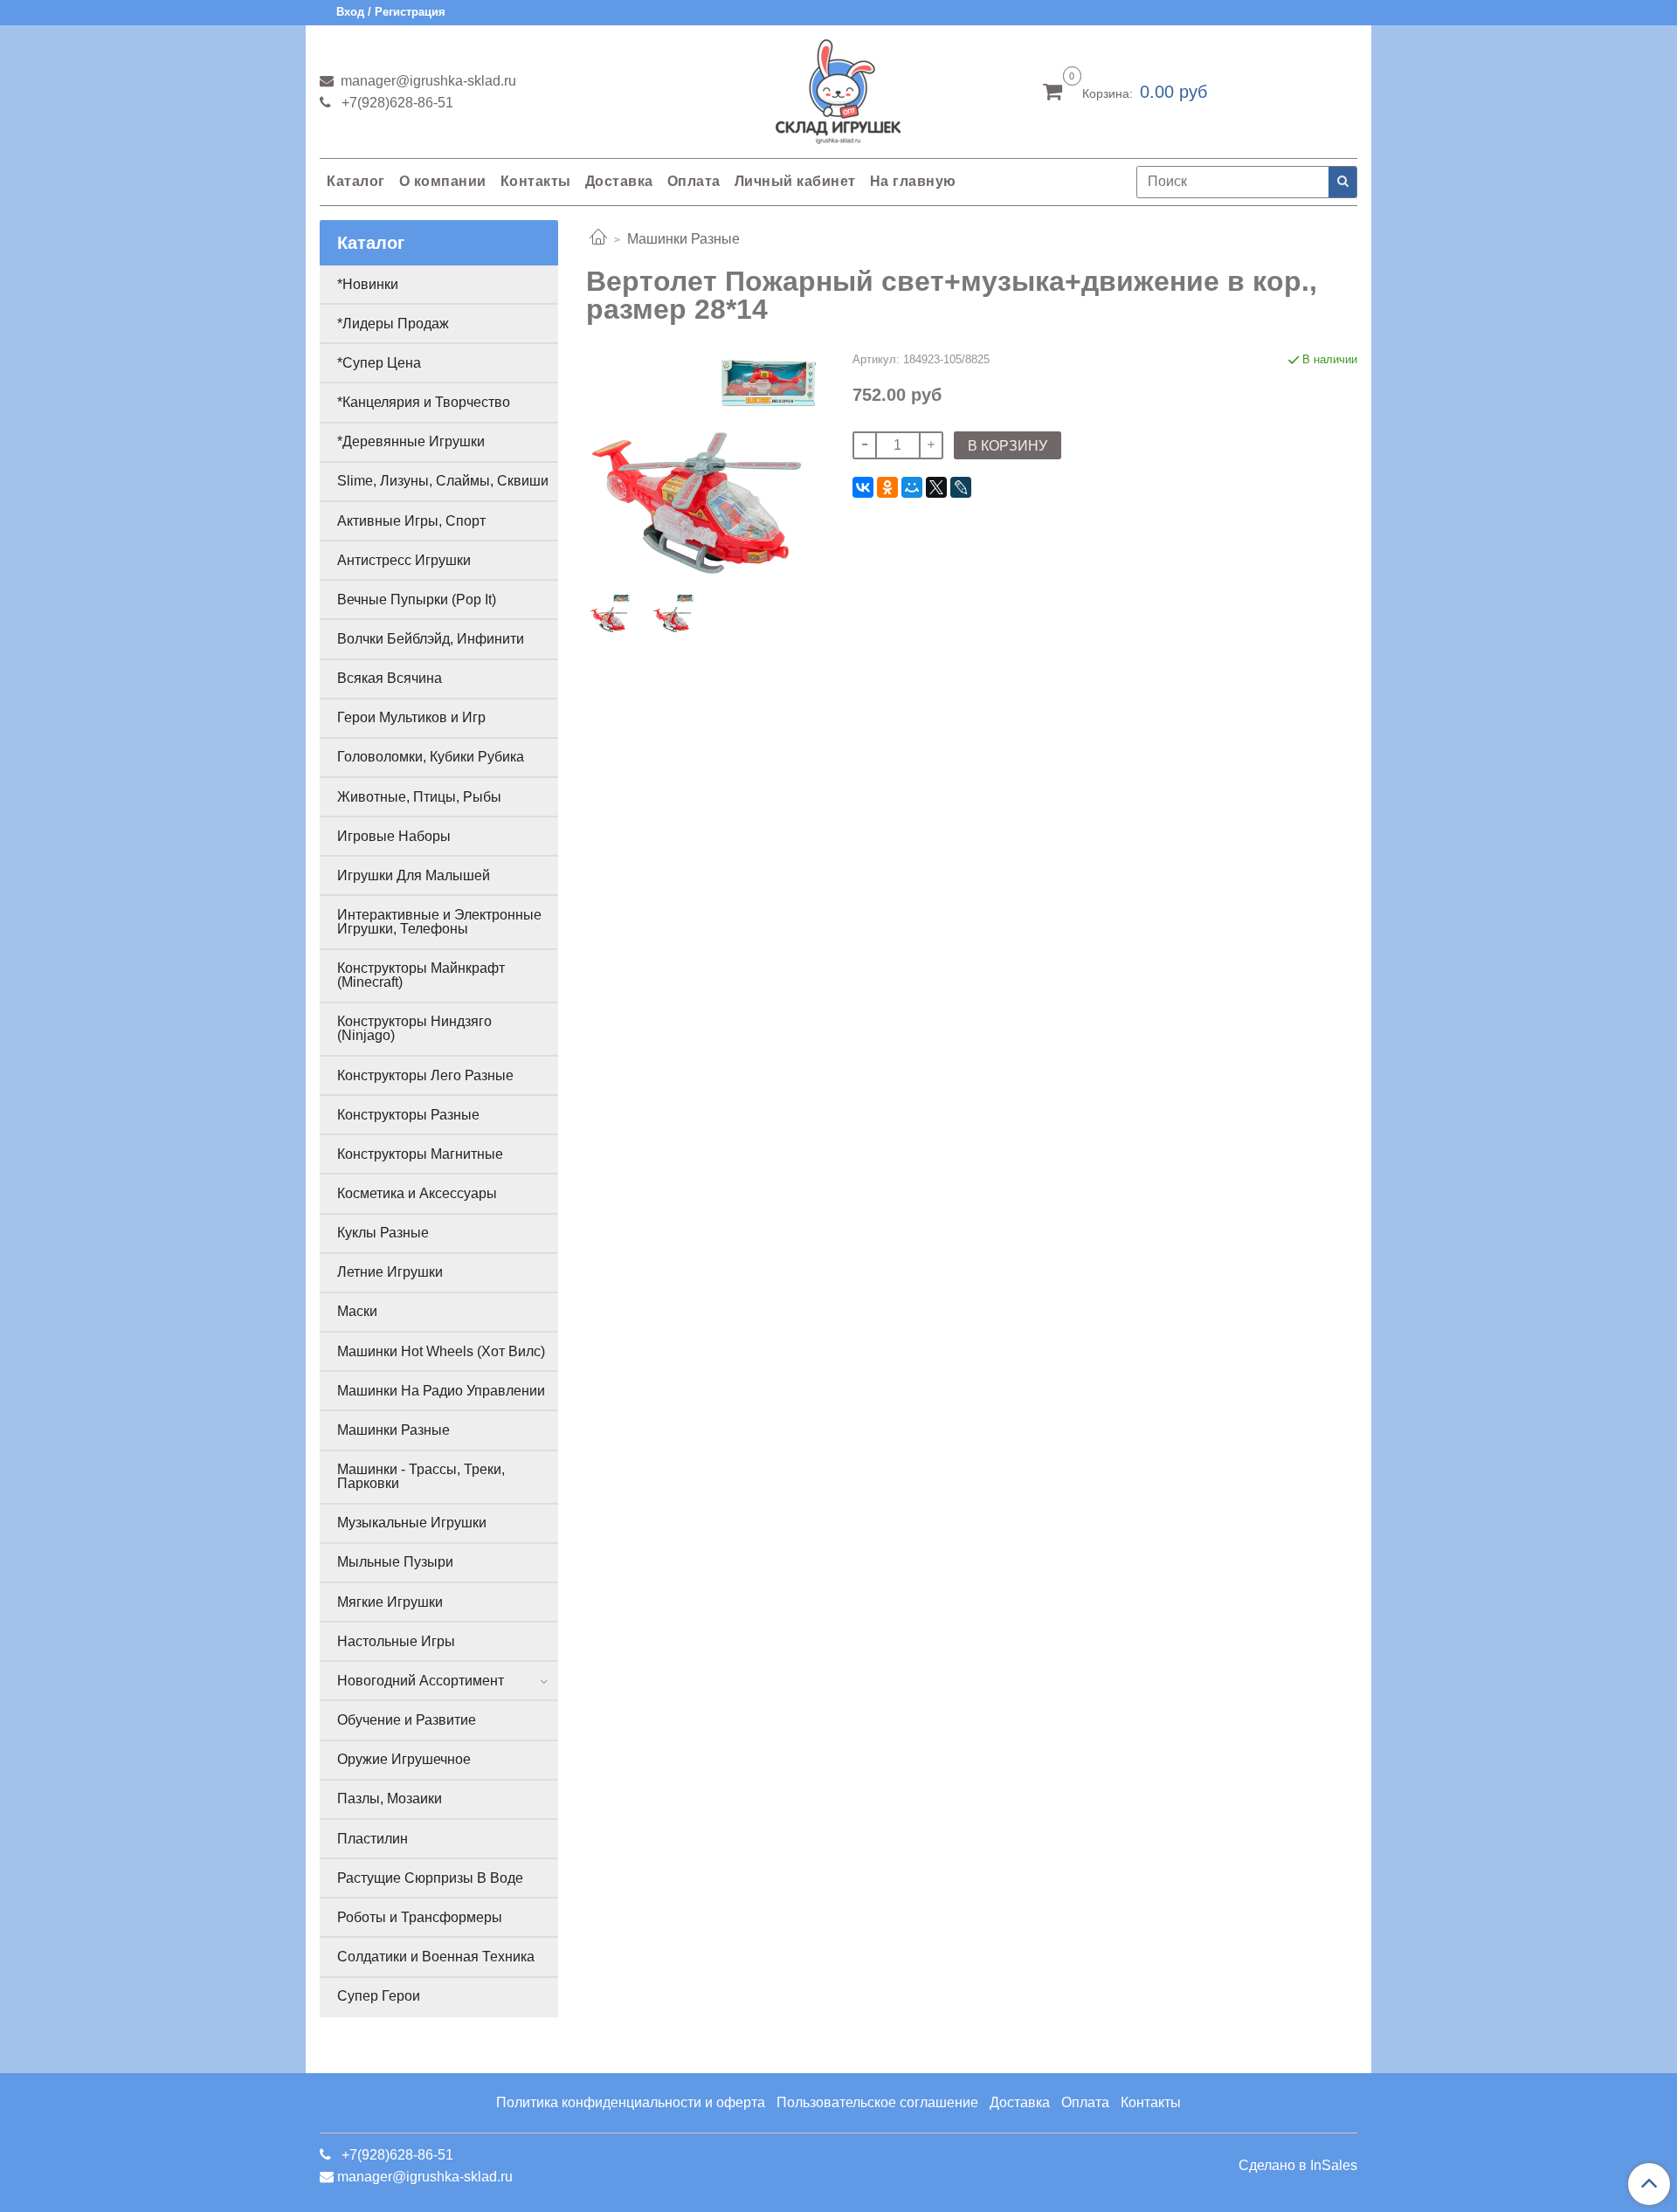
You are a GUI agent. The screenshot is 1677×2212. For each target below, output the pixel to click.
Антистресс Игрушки (404, 560)
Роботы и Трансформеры (420, 1917)
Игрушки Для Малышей (414, 875)
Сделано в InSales (1298, 2166)
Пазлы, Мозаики (390, 1799)
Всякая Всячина (390, 678)
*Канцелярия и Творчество (424, 402)
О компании (443, 181)
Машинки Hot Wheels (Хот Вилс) (441, 1351)
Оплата (694, 181)
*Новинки (368, 284)
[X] (936, 487)
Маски (357, 1311)
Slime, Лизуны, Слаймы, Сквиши (443, 481)
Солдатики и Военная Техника (436, 1957)
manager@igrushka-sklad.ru (427, 81)
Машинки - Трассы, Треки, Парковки (421, 1476)
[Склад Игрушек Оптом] (838, 88)
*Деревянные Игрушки (411, 441)
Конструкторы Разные (408, 1115)
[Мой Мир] (912, 487)
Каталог (356, 181)
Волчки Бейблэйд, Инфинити (431, 639)
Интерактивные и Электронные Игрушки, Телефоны (439, 922)
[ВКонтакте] (863, 487)
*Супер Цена (379, 363)
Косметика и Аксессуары (417, 1193)
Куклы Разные (383, 1233)
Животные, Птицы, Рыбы (419, 797)
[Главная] (598, 239)
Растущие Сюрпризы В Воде (430, 1878)
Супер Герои (379, 1996)
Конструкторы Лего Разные (425, 1075)
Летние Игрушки (390, 1272)
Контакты (536, 181)
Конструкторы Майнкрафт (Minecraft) (421, 975)
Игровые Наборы (394, 836)
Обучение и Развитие (407, 1720)
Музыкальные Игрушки (412, 1523)
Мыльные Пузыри (395, 1562)
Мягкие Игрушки (390, 1602)
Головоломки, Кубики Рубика (431, 757)
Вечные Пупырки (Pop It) (417, 600)
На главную (913, 181)
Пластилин (373, 1839)
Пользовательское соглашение (877, 2102)
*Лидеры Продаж (393, 324)
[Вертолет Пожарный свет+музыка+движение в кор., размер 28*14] (705, 465)
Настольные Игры (396, 1641)
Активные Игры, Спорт (411, 521)
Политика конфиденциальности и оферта (631, 2102)
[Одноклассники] (887, 487)
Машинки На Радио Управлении (441, 1391)
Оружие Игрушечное (404, 1759)
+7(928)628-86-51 (396, 103)
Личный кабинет (795, 181)
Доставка (619, 181)
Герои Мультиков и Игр (411, 717)
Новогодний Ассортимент (421, 1681)
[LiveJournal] (961, 487)
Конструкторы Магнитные (420, 1154)
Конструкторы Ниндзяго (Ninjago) (414, 1028)
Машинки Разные (683, 239)
